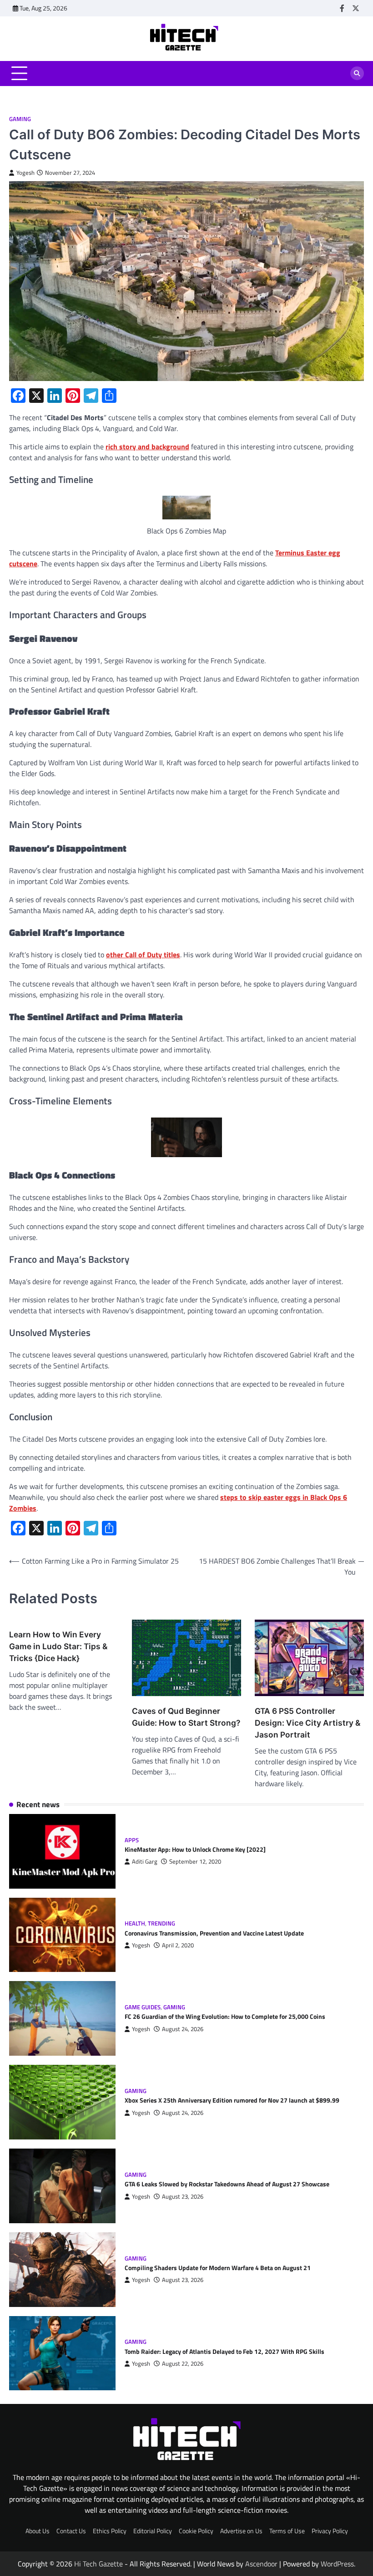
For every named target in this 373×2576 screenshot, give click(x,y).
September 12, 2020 (195, 1862)
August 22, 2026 (183, 2364)
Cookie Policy (196, 2531)
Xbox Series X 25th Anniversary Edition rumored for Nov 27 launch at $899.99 (232, 2100)
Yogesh (25, 173)
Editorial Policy (153, 2531)
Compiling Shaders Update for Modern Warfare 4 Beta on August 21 (218, 2268)
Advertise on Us (241, 2531)
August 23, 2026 (183, 2197)
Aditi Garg (145, 1862)
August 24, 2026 (183, 2029)
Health (135, 1923)
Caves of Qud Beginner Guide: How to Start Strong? (186, 1717)
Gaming (20, 119)
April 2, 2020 (178, 1945)
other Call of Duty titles (143, 955)
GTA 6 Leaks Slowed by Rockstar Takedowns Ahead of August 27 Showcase (227, 2184)
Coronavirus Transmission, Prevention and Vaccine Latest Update (214, 1933)
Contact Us (71, 2531)
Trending (161, 1923)
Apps (132, 1840)
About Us (38, 2531)
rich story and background (147, 447)
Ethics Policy (110, 2531)
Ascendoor (261, 2564)
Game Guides (143, 2007)
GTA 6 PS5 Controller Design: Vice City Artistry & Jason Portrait (307, 1723)
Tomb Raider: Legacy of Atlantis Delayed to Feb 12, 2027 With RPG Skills (224, 2352)
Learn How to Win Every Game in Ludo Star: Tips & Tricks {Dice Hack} (58, 1646)
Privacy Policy (330, 2531)
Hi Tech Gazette (98, 2564)
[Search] (357, 73)
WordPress (337, 2564)
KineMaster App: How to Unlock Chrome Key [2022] (195, 1849)
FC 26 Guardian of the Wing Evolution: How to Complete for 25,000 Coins (225, 2017)
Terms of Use (287, 2531)
